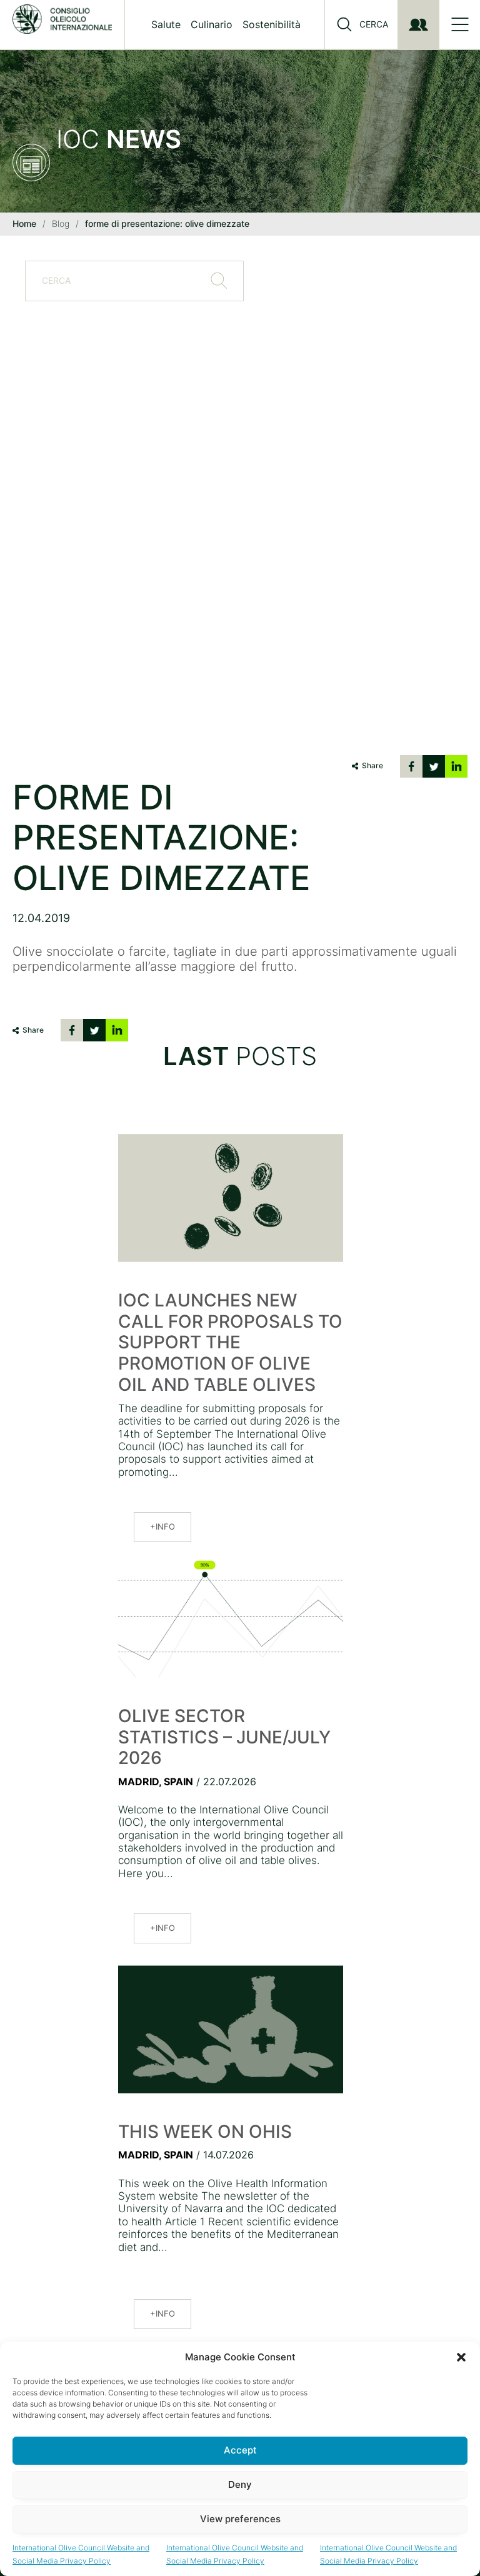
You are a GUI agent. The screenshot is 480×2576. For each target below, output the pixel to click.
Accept (240, 2450)
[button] (461, 2357)
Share (372, 765)
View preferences (240, 2519)
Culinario (212, 24)
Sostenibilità (272, 24)
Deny (240, 2484)
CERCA (374, 24)
